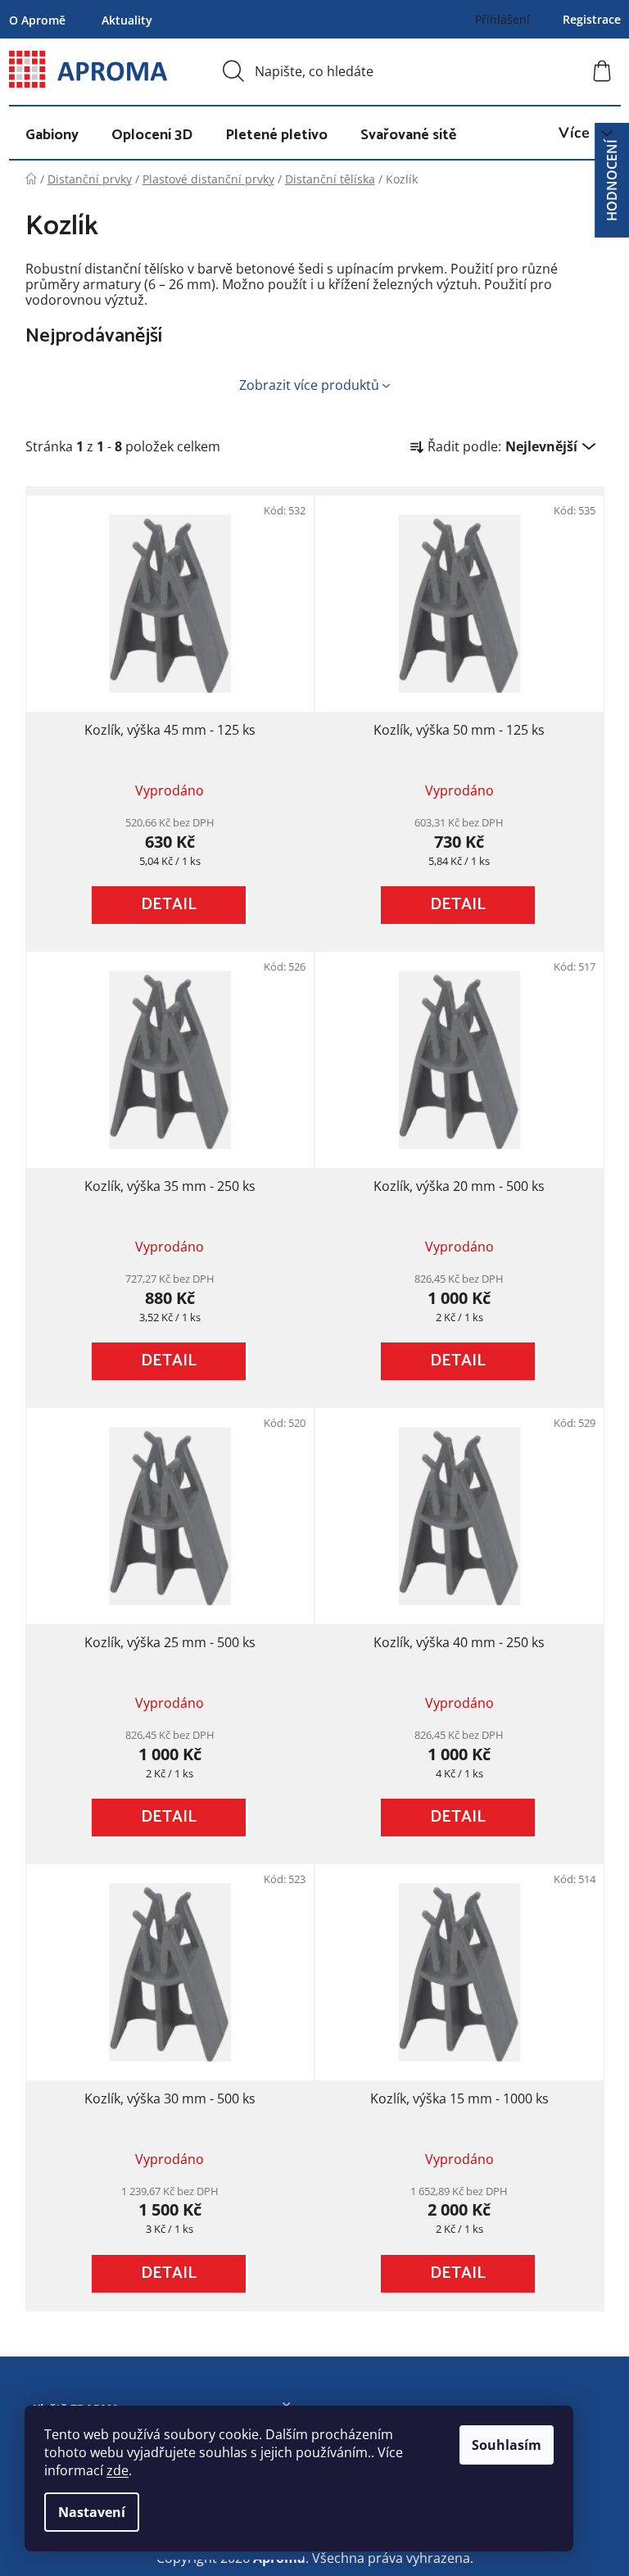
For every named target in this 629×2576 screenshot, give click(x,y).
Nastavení (92, 2512)
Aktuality (127, 20)
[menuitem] (52, 135)
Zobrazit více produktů (309, 385)
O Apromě (37, 20)
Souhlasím (507, 2445)
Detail (169, 905)
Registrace (592, 19)
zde (118, 2470)
